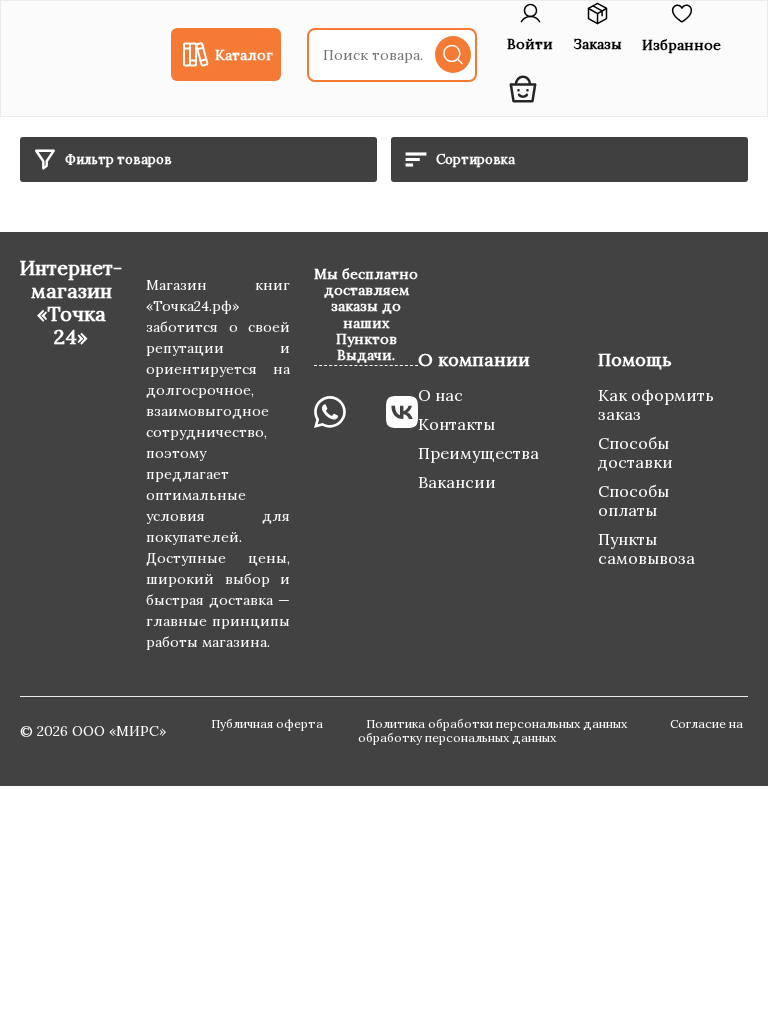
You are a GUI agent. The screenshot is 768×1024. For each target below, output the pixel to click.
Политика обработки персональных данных (498, 723)
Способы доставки (635, 452)
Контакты (456, 424)
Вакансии (457, 482)
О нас (440, 395)
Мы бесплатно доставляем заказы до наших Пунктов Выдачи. (366, 314)
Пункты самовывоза (646, 548)
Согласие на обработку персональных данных (550, 731)
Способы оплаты (633, 500)
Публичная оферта (268, 723)
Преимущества (478, 453)
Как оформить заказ (656, 404)
